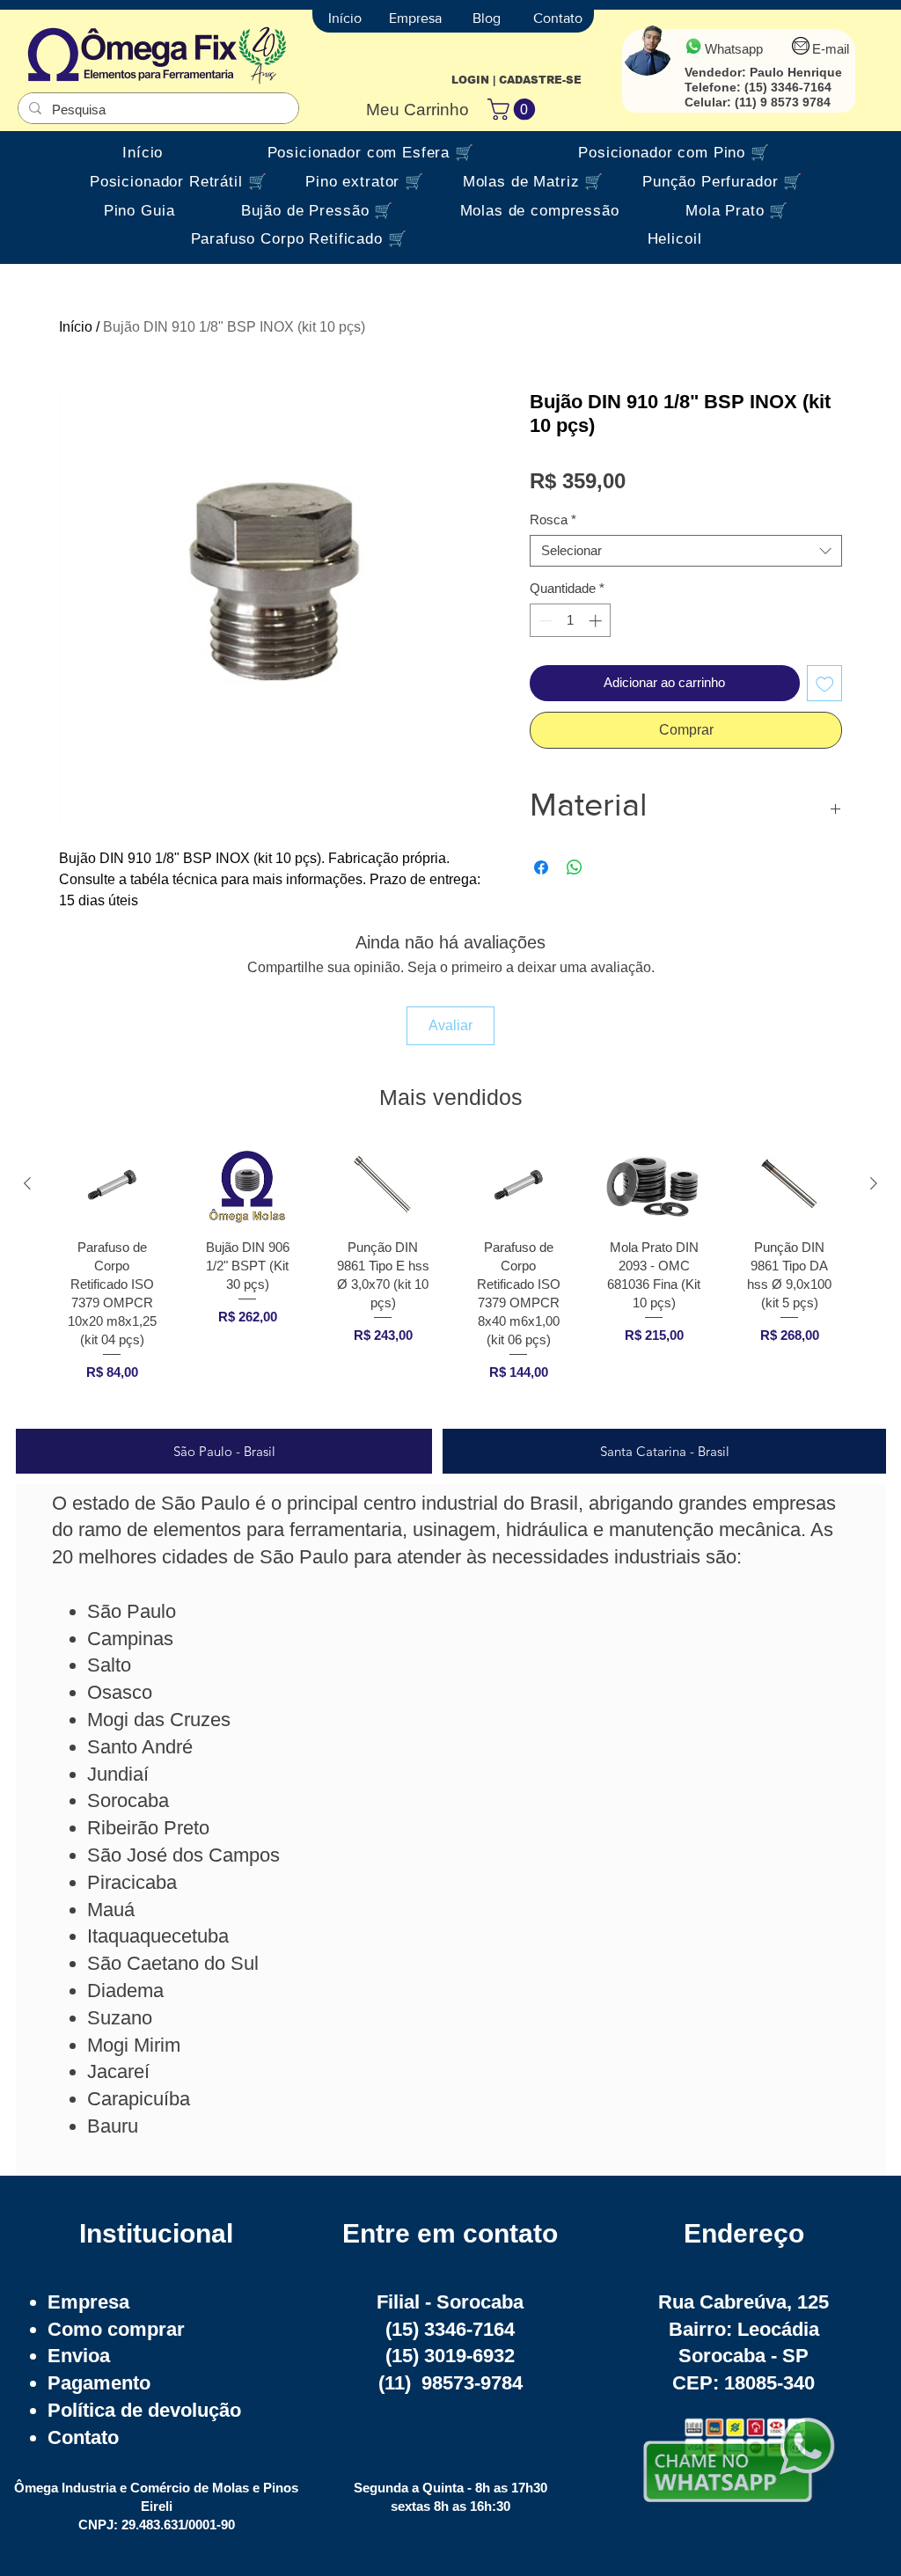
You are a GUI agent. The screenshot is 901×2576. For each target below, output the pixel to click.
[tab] (224, 1451)
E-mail (831, 49)
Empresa (88, 2302)
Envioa (79, 2356)
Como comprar (116, 2329)
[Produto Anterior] (27, 1183)
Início (76, 327)
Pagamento (99, 2383)
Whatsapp (734, 49)
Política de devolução (144, 2410)
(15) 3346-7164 (788, 87)
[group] (450, 1279)
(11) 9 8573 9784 (783, 102)
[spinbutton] (571, 621)
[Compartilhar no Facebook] (541, 867)
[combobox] (686, 551)
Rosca (553, 520)
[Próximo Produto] (874, 1183)
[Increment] (597, 621)
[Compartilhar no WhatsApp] (575, 867)
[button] (514, 109)
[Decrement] (544, 621)
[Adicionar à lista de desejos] (825, 683)
